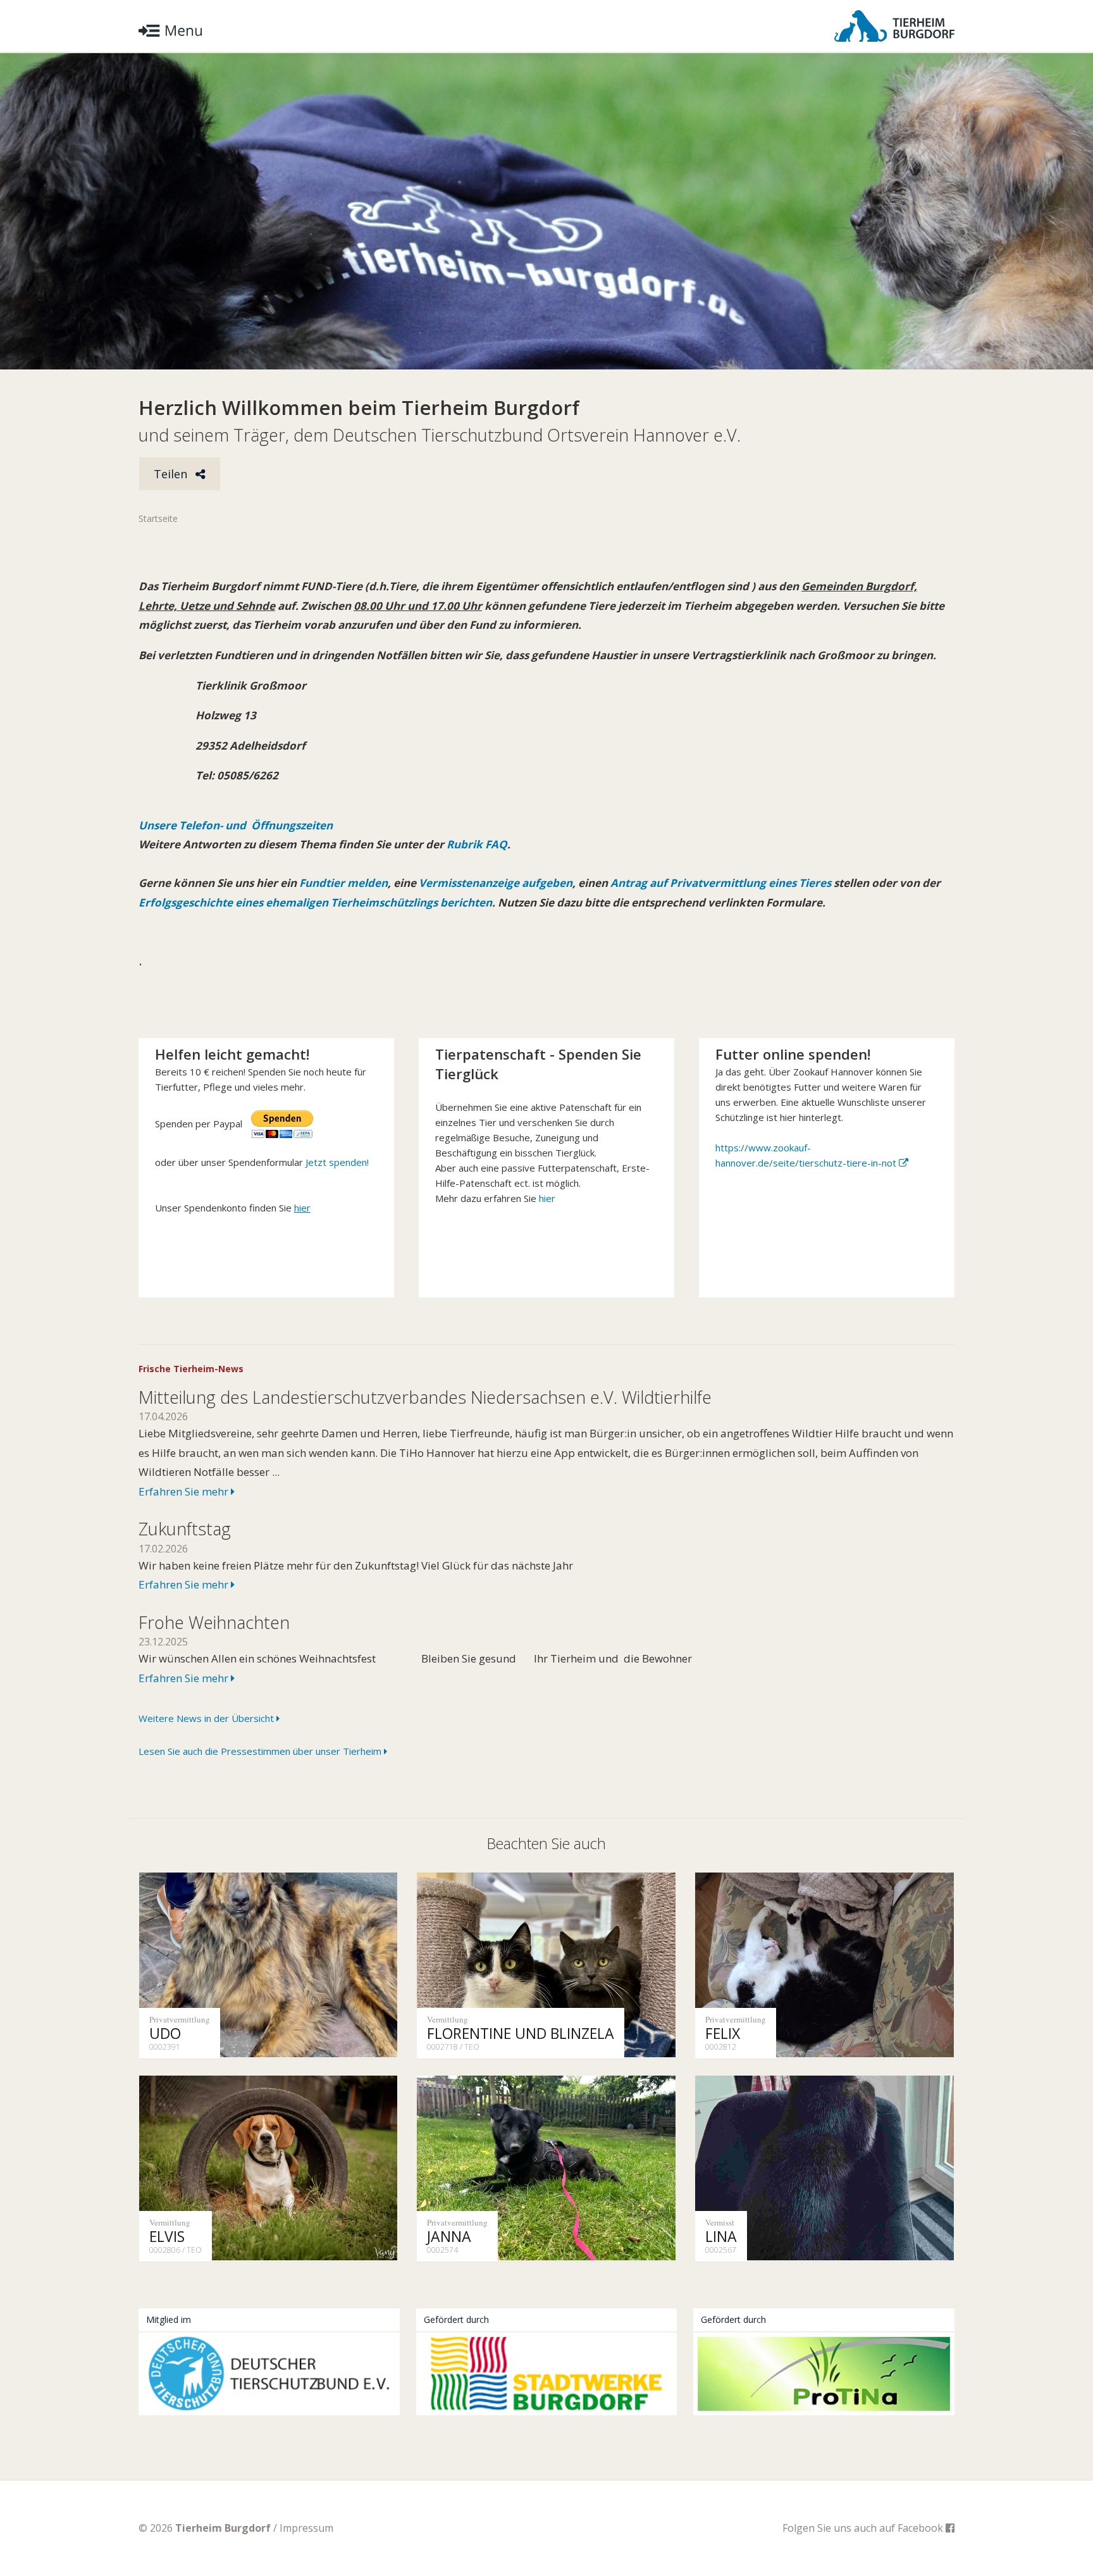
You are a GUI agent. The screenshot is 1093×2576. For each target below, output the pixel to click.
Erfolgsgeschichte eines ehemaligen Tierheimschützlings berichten (315, 902)
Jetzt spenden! (337, 1162)
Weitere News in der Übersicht (207, 1718)
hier (547, 1198)
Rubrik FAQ (477, 844)
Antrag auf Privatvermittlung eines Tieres (721, 883)
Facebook (922, 2528)
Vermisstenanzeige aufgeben (496, 883)
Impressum (306, 2528)
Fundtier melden (342, 883)
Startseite (158, 518)
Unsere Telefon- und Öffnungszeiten (236, 825)
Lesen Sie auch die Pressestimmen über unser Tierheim (261, 1751)
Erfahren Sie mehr (185, 1491)
